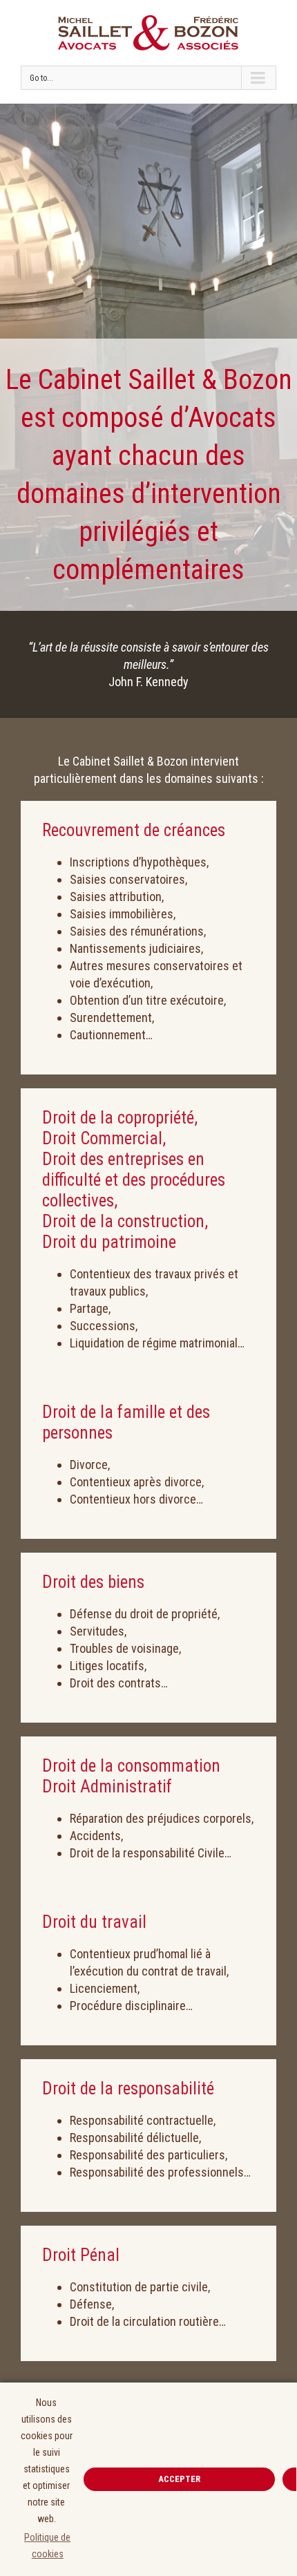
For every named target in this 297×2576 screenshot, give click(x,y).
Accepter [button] (179, 2479)
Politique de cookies (47, 2546)
